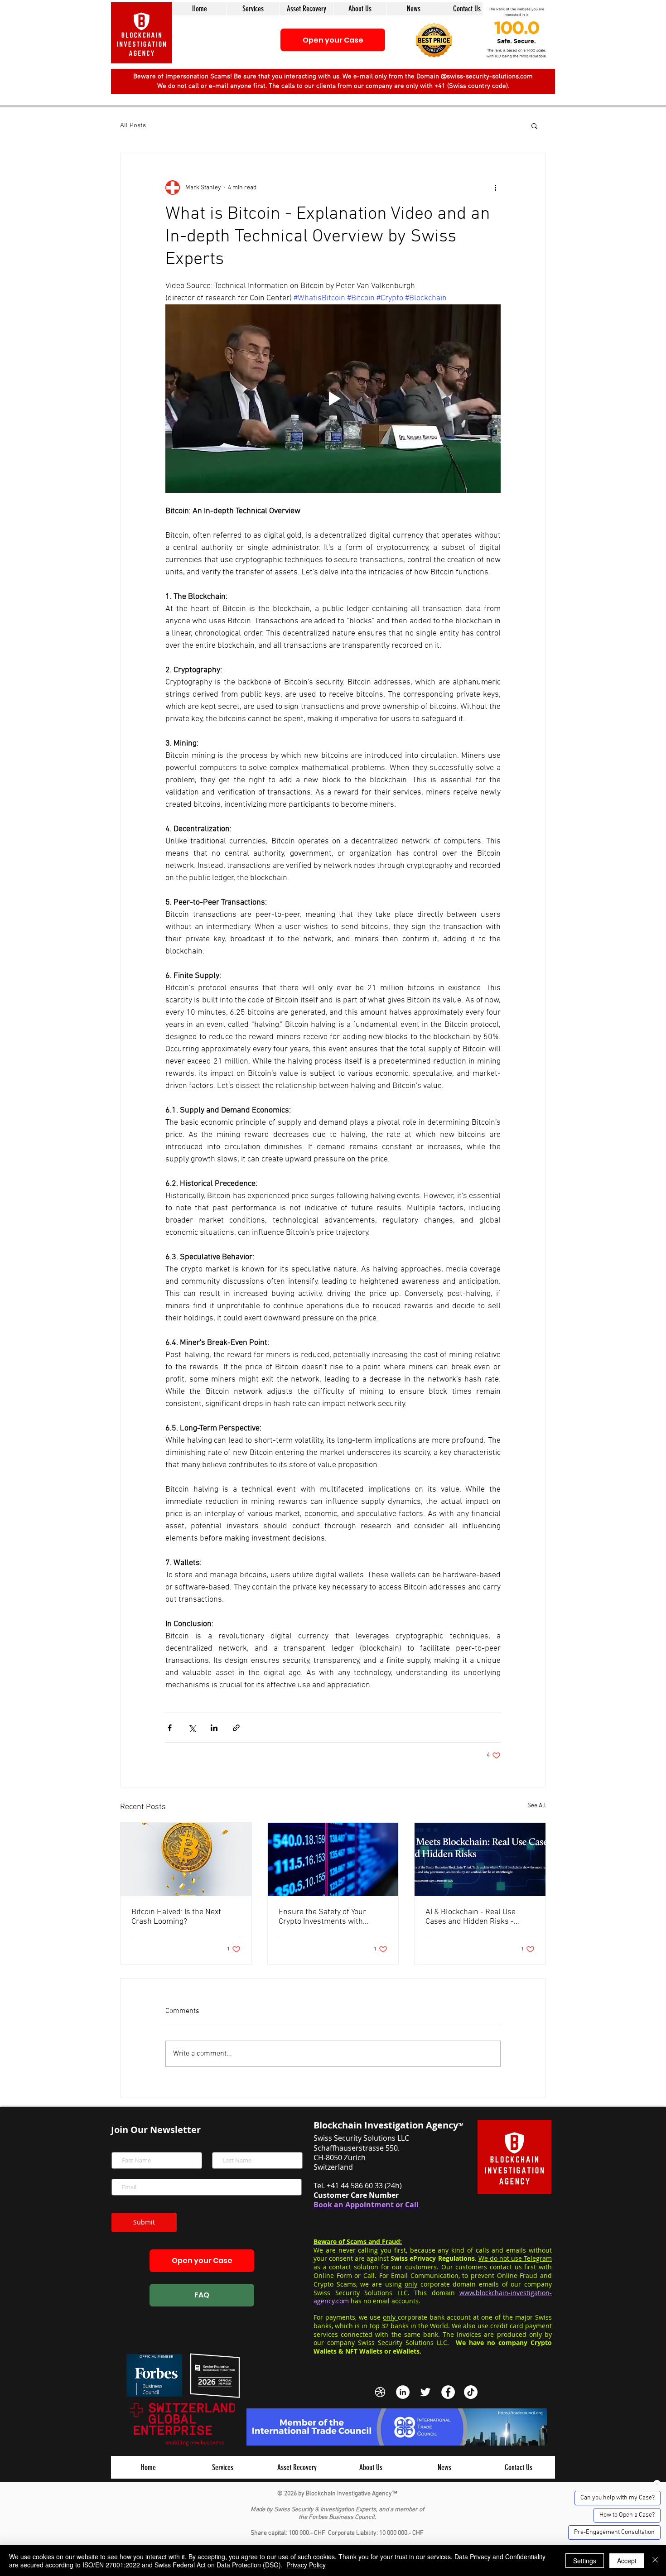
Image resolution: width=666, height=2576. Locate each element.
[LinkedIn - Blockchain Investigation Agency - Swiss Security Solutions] (403, 2392)
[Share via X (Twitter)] (192, 1728)
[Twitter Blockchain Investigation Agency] (425, 2392)
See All (537, 1806)
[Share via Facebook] (170, 1728)
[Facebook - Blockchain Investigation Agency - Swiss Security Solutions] (448, 2392)
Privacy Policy (306, 2565)
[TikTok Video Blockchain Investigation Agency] (471, 2392)
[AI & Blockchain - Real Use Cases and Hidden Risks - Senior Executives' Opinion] (480, 1859)
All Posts (133, 125)
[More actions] (495, 188)
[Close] (655, 2561)
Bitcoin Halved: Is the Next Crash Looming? (176, 1917)
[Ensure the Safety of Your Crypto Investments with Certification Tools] (333, 1859)
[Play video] (333, 399)
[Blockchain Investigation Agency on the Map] (380, 2392)
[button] (434, 40)
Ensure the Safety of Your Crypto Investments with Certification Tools (322, 1917)
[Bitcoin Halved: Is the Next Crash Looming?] (186, 1859)
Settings (585, 2561)
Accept (627, 2561)
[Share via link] (236, 1728)
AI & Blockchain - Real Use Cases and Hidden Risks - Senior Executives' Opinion (471, 1917)
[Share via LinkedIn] (214, 1728)
